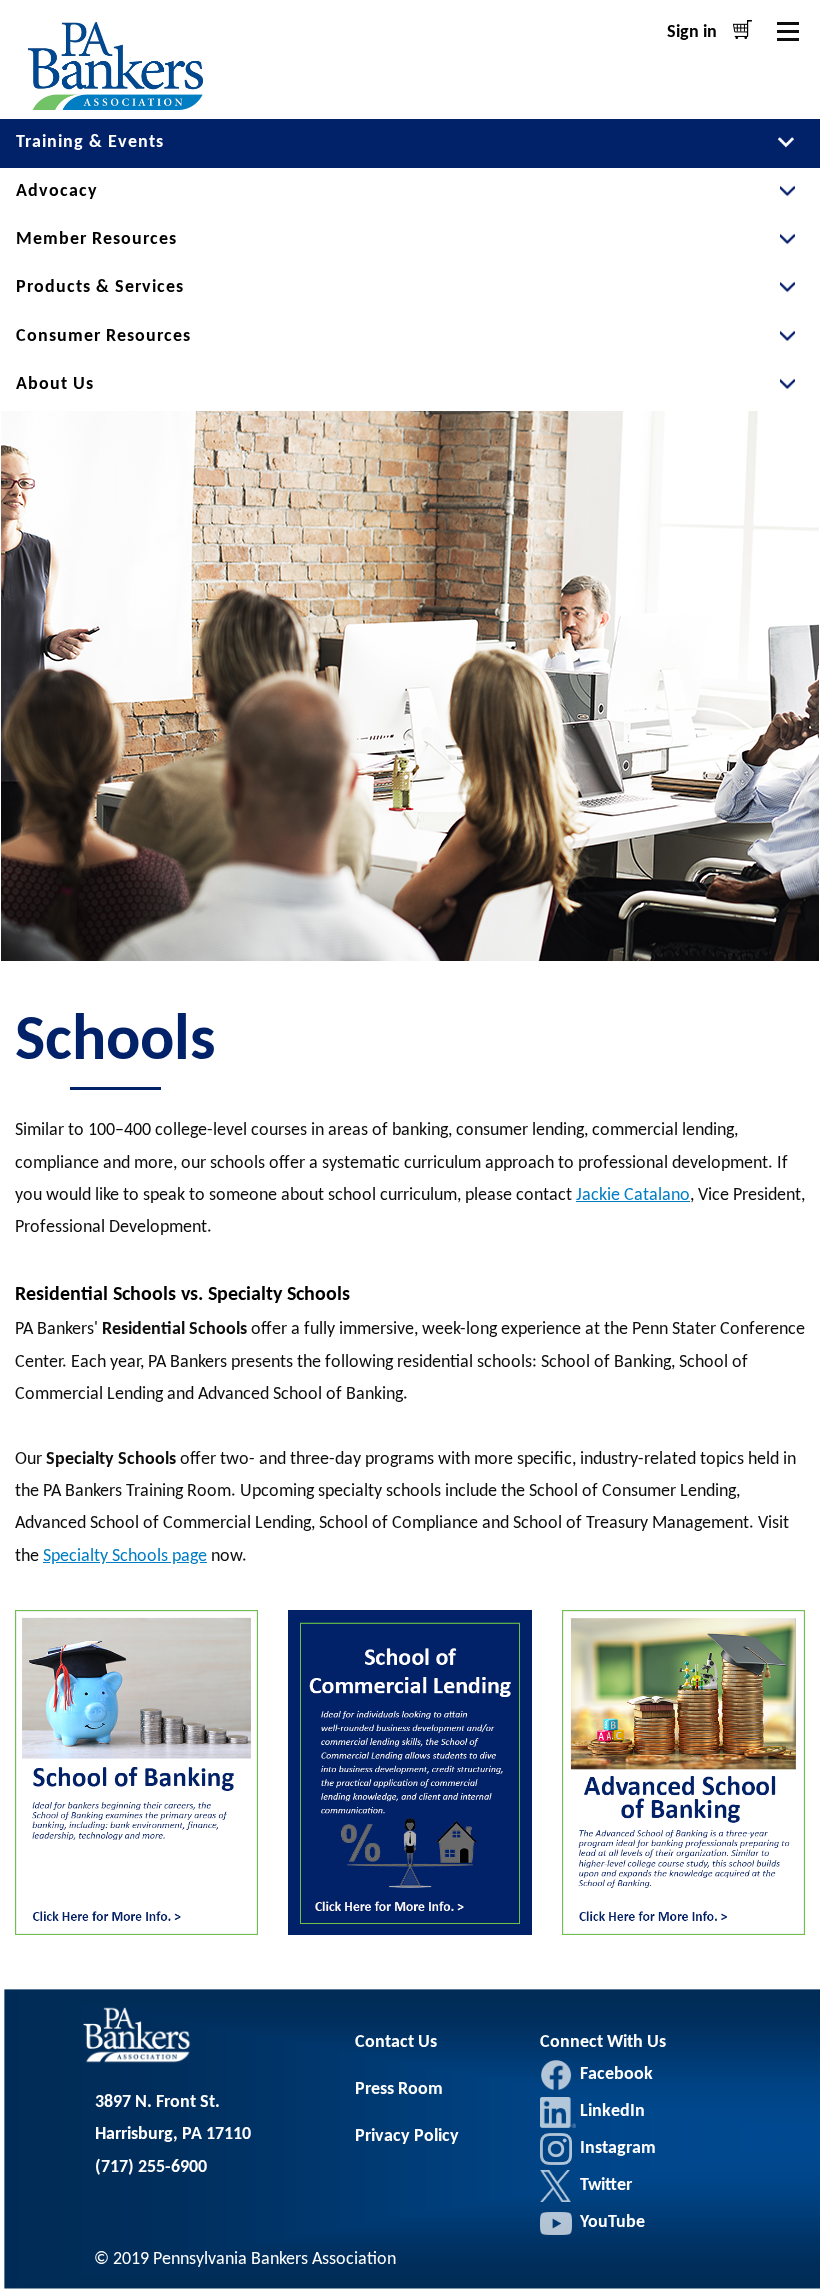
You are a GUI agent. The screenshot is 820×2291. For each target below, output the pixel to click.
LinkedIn (558, 2112)
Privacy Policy (407, 2136)
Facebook (556, 2075)
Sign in (692, 32)
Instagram (556, 2149)
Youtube (556, 2223)
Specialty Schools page (125, 1556)
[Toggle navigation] (788, 31)
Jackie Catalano (633, 1195)
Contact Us (396, 2042)
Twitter (556, 2186)
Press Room (399, 2089)
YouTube (612, 2222)
